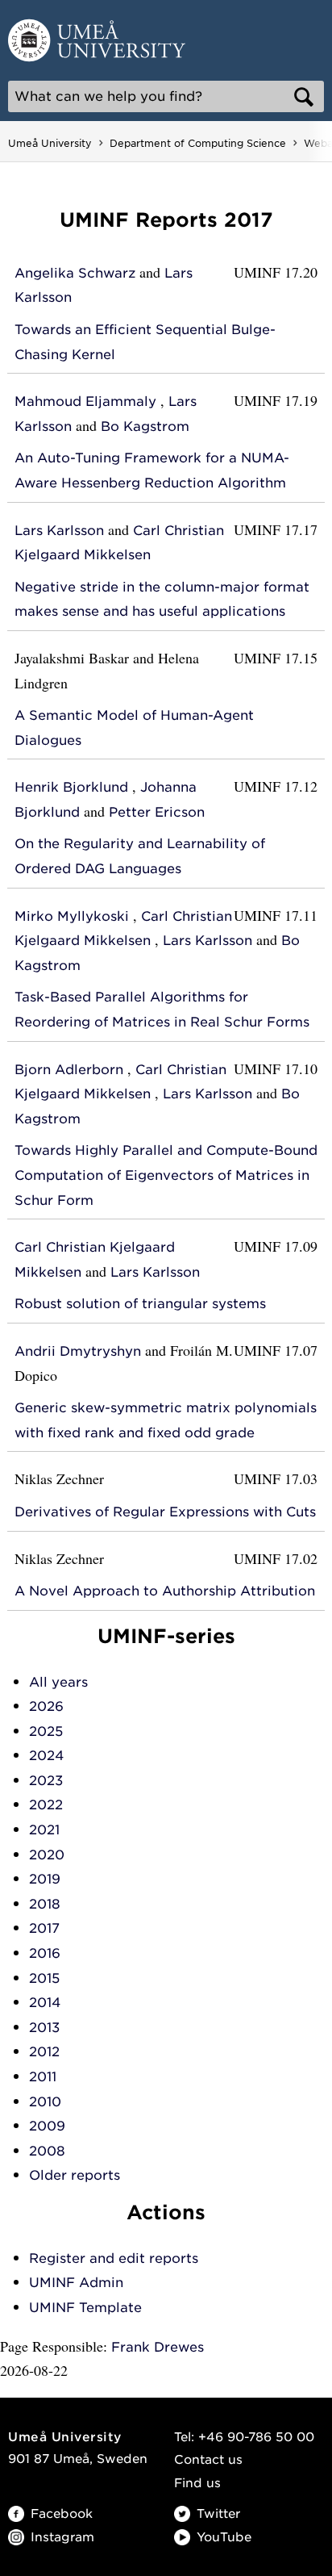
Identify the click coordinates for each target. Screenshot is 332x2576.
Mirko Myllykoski (72, 916)
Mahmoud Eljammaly (85, 401)
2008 (47, 2151)
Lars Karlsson (59, 531)
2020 (47, 1855)
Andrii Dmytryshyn (78, 1351)
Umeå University (50, 143)
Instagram (62, 2537)
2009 (47, 2126)
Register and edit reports (114, 2258)
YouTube (224, 2537)
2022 (46, 1805)
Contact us (208, 2460)
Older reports (75, 2175)
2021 (44, 1830)
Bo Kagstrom (145, 427)
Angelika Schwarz (75, 273)
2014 (45, 2003)
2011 (43, 2077)
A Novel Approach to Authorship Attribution (165, 1591)
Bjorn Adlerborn (69, 1070)
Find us (197, 2483)
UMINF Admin (76, 2283)
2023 (46, 1781)
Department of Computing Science (198, 143)
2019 (45, 1879)
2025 (46, 1731)
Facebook (62, 2514)
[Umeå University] (97, 39)
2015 (44, 1978)
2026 (46, 1706)
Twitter (218, 2514)
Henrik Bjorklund (71, 787)
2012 (44, 2052)
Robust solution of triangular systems (140, 1304)
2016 (45, 1953)
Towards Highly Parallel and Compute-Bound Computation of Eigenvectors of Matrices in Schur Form (166, 1175)
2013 (44, 2028)
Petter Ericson (157, 812)
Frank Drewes (158, 2347)
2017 (44, 1928)
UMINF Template (85, 2308)
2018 (45, 1904)
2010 (45, 2102)
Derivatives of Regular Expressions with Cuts (165, 1512)
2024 (46, 1756)
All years (58, 1682)
